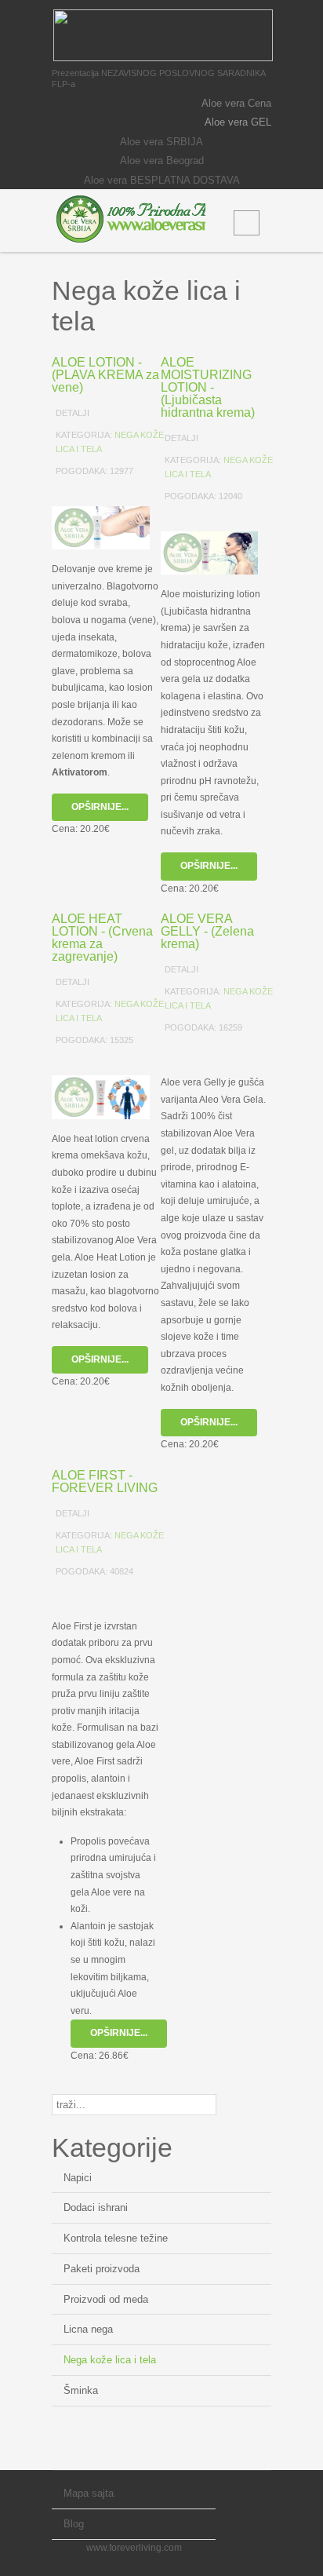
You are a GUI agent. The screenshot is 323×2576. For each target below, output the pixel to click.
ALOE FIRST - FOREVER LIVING (105, 1481)
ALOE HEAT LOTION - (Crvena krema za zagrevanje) (102, 938)
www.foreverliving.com (134, 2548)
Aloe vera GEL (238, 122)
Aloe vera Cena (236, 103)
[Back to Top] (259, 2491)
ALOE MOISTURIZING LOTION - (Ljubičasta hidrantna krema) (208, 387)
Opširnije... (100, 807)
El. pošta (154, 492)
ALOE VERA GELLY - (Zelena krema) (207, 931)
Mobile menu (247, 223)
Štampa (134, 492)
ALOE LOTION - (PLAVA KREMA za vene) (105, 375)
